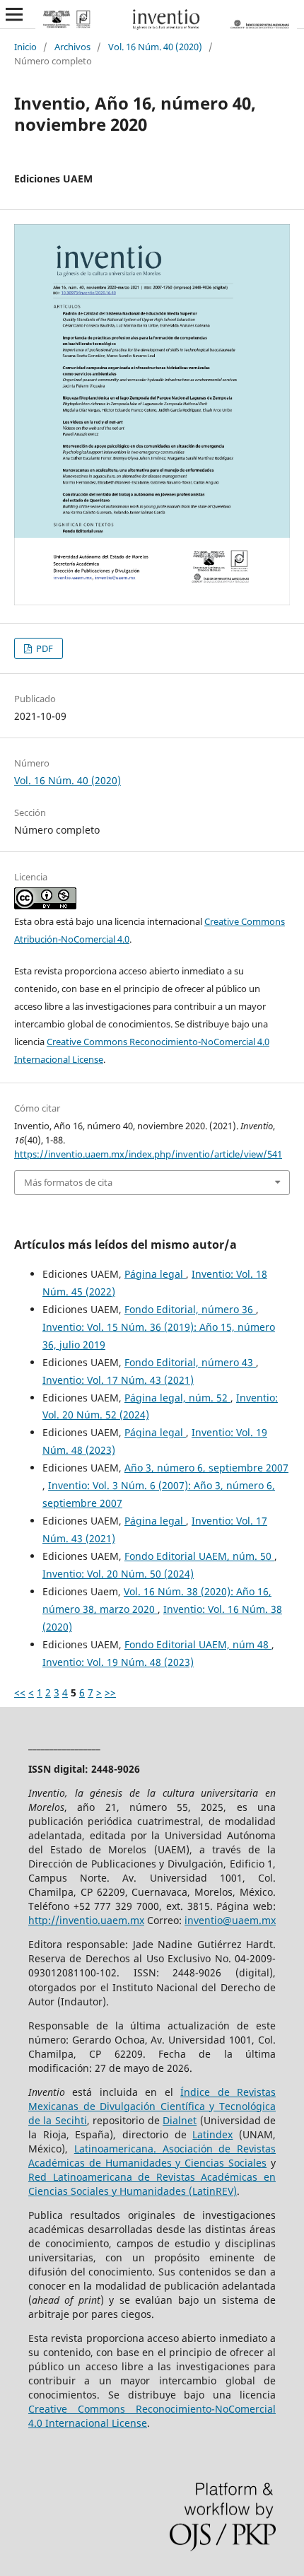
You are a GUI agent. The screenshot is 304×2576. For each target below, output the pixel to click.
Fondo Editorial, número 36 (190, 1309)
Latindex (212, 2134)
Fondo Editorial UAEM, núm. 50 (199, 1556)
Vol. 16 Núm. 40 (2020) (155, 47)
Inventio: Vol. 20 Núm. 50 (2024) (118, 1574)
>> (110, 1692)
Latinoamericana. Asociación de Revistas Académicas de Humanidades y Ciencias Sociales (152, 2156)
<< (20, 1692)
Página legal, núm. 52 (177, 1398)
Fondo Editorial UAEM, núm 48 (198, 1644)
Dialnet (180, 2120)
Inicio (25, 47)
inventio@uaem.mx (230, 1920)
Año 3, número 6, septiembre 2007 (206, 1468)
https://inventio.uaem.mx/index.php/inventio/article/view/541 (148, 1154)
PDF (43, 648)
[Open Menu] (14, 14)
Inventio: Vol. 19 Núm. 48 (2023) (118, 1662)
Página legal (155, 1274)
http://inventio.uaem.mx (86, 1920)
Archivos (72, 47)
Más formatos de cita (68, 1182)
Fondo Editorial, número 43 (190, 1362)
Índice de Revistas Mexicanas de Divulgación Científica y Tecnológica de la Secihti (152, 2106)
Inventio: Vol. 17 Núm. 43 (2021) (118, 1380)
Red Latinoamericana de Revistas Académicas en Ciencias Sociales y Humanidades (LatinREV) (152, 2184)
